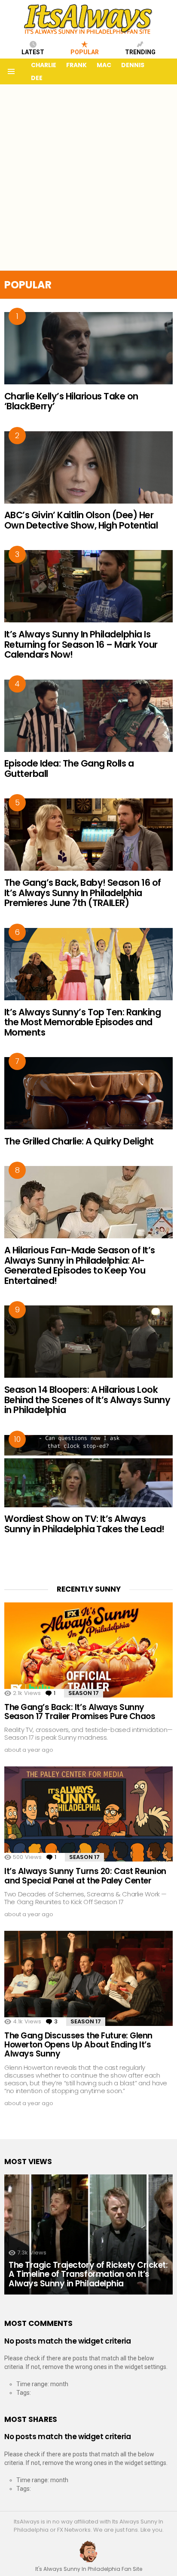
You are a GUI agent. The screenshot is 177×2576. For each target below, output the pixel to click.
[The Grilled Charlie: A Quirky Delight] (88, 1093)
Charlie (44, 65)
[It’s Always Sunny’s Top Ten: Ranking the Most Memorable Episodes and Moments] (88, 964)
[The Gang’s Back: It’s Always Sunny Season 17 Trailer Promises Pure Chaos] (88, 1650)
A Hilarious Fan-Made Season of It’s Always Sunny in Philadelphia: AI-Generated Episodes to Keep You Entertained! (80, 1265)
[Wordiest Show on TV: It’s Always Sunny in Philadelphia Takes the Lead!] (88, 1471)
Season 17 (84, 1693)
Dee (37, 78)
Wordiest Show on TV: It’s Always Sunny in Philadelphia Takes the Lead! (84, 1524)
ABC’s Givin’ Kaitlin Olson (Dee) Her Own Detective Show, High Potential (81, 520)
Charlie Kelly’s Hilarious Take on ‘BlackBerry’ (71, 401)
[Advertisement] (88, 177)
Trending (140, 52)
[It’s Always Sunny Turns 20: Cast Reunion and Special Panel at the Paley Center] (88, 1814)
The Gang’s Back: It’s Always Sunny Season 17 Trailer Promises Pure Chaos (80, 1712)
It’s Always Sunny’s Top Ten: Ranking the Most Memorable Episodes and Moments (82, 1022)
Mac (104, 65)
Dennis (133, 65)
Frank (76, 65)
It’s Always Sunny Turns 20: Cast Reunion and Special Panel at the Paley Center (85, 1876)
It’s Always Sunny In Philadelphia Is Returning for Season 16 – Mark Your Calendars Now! (81, 644)
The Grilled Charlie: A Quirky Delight (79, 1141)
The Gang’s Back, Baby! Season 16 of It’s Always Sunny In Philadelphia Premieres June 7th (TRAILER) (83, 893)
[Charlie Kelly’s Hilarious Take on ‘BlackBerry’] (88, 348)
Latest (33, 52)
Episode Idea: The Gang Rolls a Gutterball (69, 768)
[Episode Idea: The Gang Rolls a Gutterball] (88, 716)
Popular (85, 52)
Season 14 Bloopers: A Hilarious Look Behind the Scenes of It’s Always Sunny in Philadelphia (87, 1400)
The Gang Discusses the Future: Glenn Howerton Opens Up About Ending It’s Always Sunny (78, 2045)
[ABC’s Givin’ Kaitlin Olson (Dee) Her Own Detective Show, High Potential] (88, 467)
